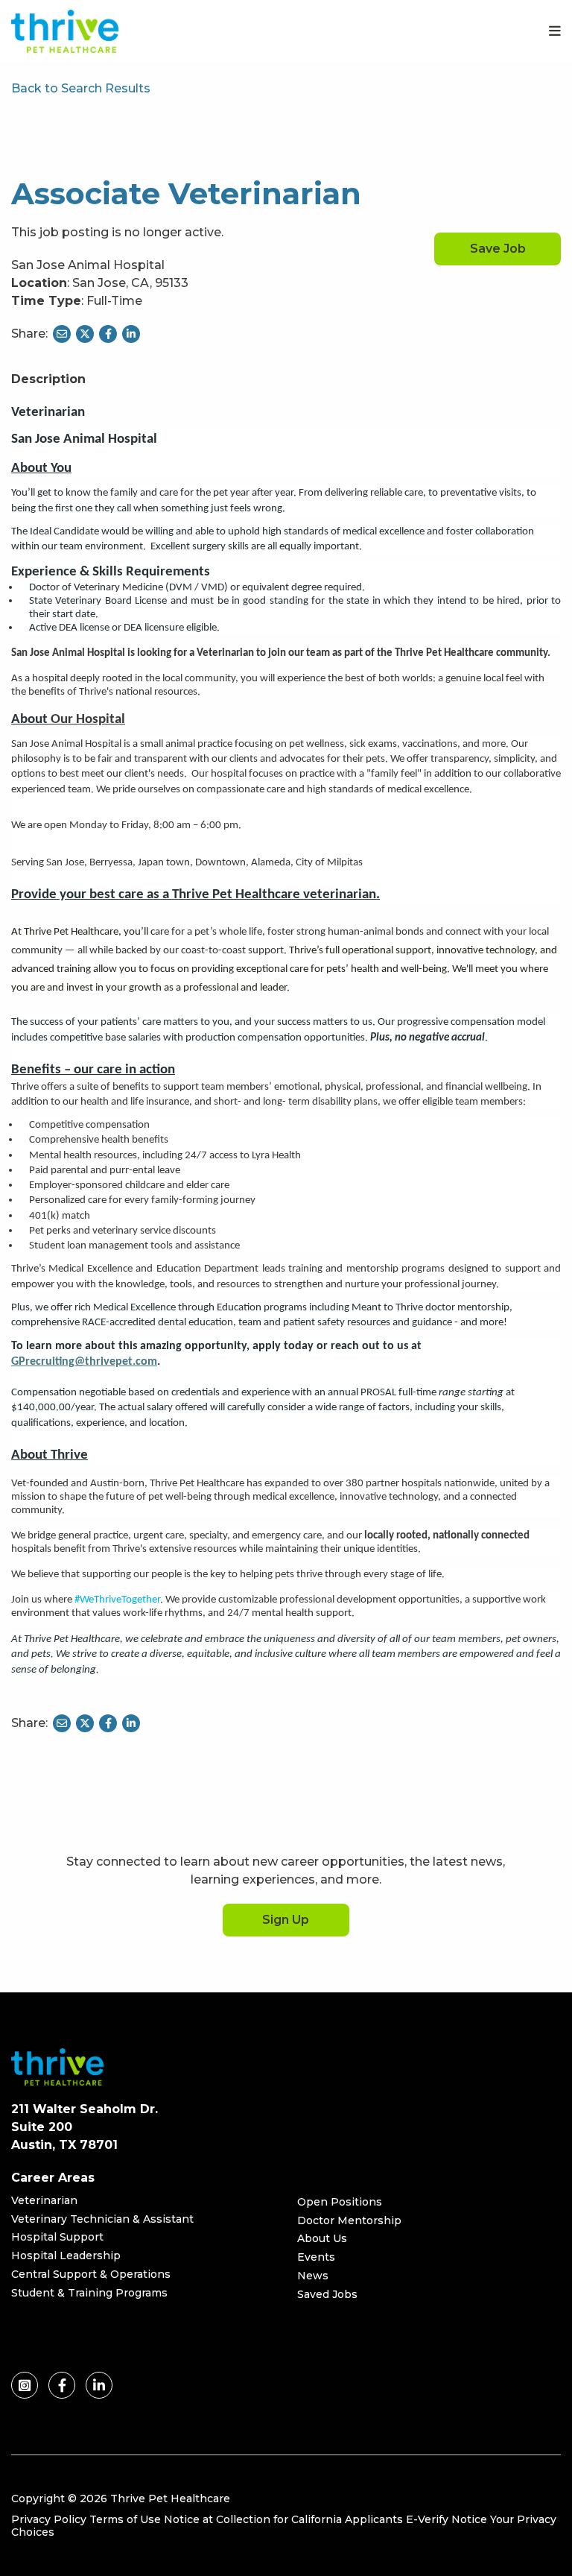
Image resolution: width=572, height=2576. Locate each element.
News (313, 2276)
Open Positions (340, 2202)
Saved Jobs (327, 2294)
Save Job (498, 249)
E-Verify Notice (447, 2519)
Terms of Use (125, 2519)
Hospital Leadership (66, 2255)
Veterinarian (44, 2200)
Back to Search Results (81, 88)
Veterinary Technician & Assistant (102, 2219)
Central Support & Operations (91, 2274)
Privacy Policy (49, 2519)
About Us (322, 2238)
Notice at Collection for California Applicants (283, 2519)
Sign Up (286, 1920)
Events (316, 2257)
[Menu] (555, 31)
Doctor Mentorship (349, 2220)
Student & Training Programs (89, 2293)
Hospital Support (57, 2237)
